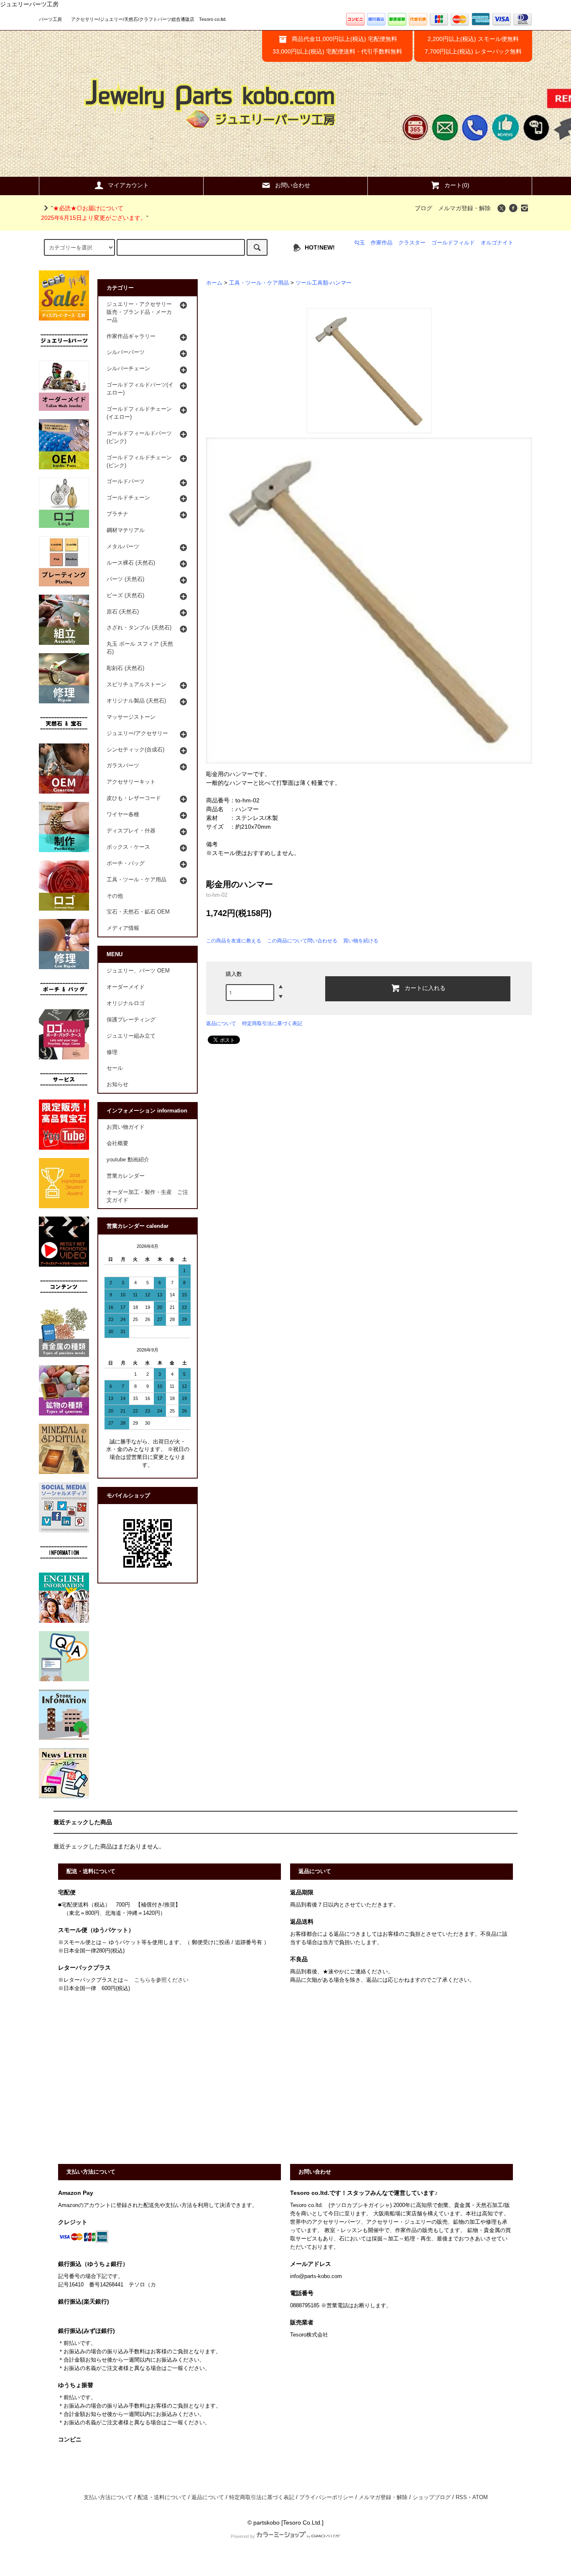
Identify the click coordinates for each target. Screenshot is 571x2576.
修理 (112, 1052)
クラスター (412, 243)
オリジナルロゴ (126, 1003)
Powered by (243, 2536)
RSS (461, 2497)
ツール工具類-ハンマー (324, 283)
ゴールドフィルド (453, 243)
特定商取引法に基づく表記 (272, 1023)
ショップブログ (432, 2497)
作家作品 (382, 243)
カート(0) (457, 185)
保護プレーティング (131, 1020)
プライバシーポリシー (326, 2497)
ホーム (214, 283)
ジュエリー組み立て (131, 1036)
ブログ (423, 208)
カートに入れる (425, 988)
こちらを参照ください (161, 1980)
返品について (221, 1023)
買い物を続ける (361, 941)
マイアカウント (128, 185)
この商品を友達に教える (234, 941)
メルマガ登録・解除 (464, 208)
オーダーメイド (126, 987)
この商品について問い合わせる (302, 941)
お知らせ (117, 1084)
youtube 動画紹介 (128, 1160)
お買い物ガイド (126, 1127)
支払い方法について (108, 2497)
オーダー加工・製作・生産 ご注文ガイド (147, 1196)
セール (115, 1068)
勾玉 (359, 243)
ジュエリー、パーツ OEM (138, 971)
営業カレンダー (126, 1176)
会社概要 (117, 1143)
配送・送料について (162, 2497)
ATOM (480, 2497)
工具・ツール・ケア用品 (259, 283)
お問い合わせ (293, 185)
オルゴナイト (497, 243)
